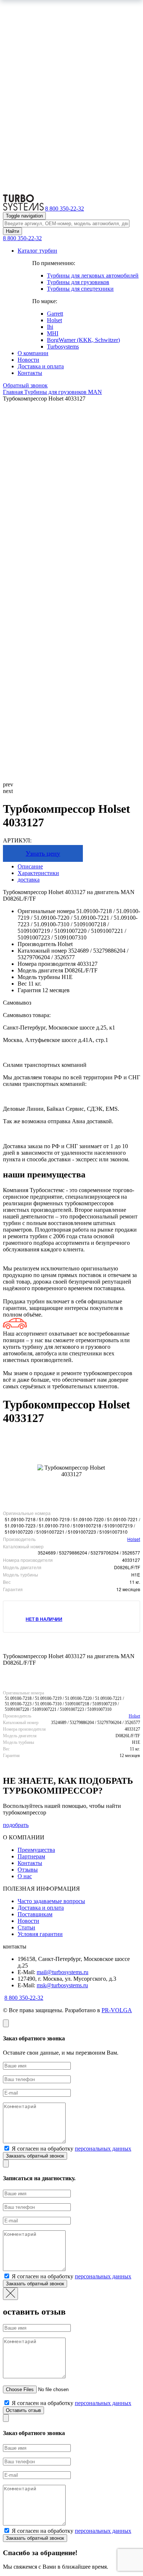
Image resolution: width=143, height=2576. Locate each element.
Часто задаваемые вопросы (51, 1901)
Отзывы (28, 1870)
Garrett (55, 314)
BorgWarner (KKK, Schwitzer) (83, 340)
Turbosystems (63, 347)
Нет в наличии (44, 1619)
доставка (29, 880)
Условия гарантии (40, 1934)
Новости (28, 360)
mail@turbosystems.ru (63, 1972)
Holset (54, 320)
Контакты (30, 373)
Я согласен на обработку (71, 2149)
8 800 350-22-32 (65, 209)
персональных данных (103, 2149)
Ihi (50, 327)
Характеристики (38, 873)
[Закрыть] (6, 2023)
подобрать (16, 1825)
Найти (12, 231)
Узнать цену (43, 853)
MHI (53, 333)
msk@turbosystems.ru (62, 1985)
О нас (25, 1876)
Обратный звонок (25, 385)
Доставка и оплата (41, 366)
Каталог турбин (37, 251)
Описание (30, 866)
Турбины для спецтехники (80, 289)
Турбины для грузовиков (78, 282)
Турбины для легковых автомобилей (93, 276)
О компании (33, 353)
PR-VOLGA (117, 2010)
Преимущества (36, 1850)
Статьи (26, 1927)
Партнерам (31, 1856)
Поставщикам (35, 1914)
